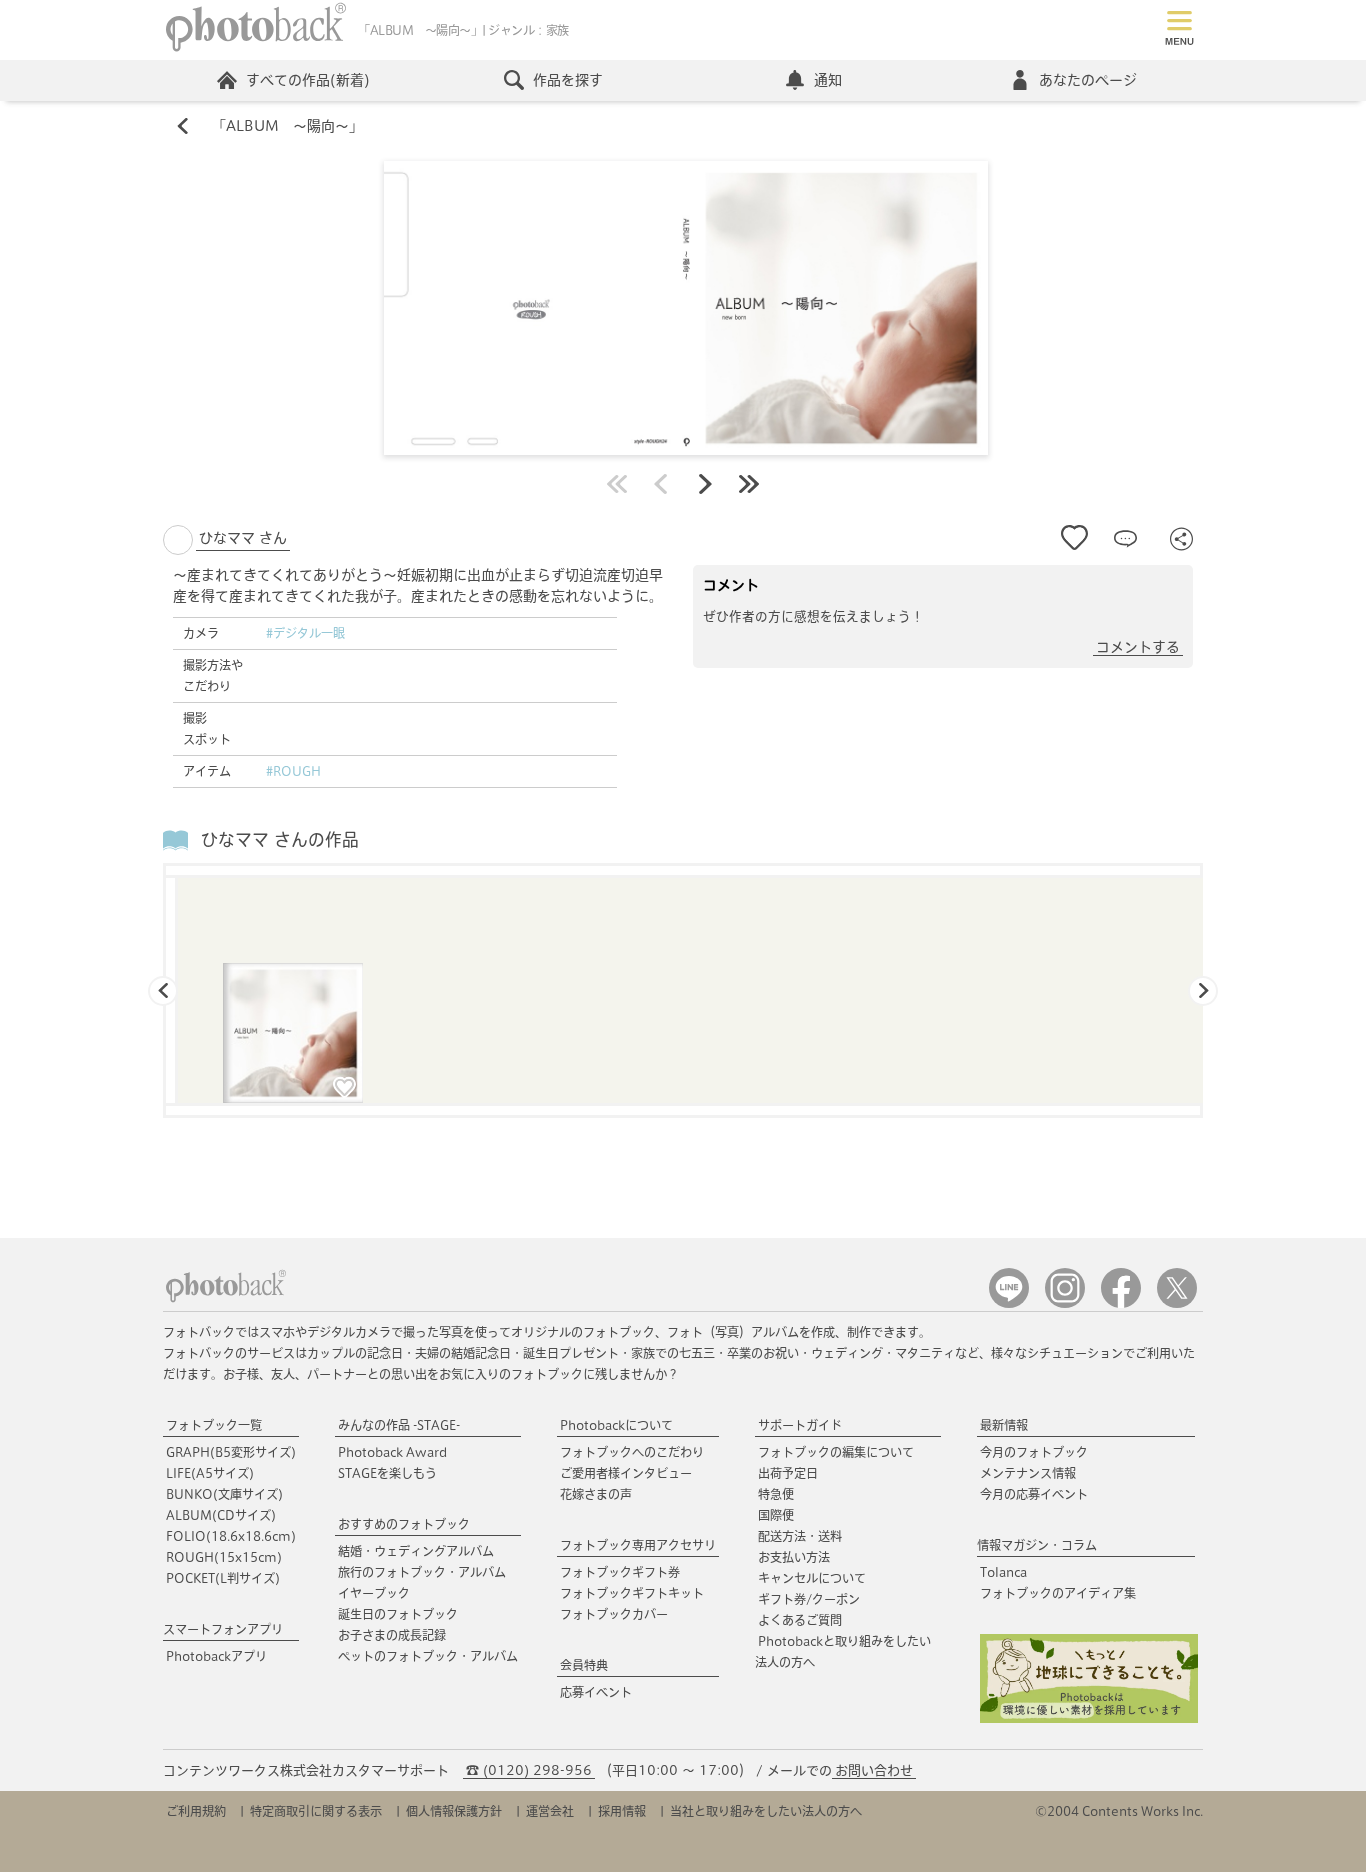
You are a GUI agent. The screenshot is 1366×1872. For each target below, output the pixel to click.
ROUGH (224, 1557)
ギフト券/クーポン (809, 1599)
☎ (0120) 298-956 (529, 1770)
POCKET (223, 1578)
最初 (617, 484)
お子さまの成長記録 (392, 1635)
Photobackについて (616, 1425)
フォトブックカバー (614, 1614)
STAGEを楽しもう (387, 1473)
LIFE (210, 1473)
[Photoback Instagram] (1065, 1303)
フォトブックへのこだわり (632, 1452)
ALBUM (221, 1515)
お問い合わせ (874, 1770)
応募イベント (596, 1692)
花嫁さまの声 (596, 1494)
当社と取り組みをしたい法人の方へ (766, 1811)
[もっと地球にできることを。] (1089, 1718)
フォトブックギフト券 (620, 1572)
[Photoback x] (1177, 1303)
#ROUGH (293, 771)
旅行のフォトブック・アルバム (422, 1572)
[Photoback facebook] (1121, 1303)
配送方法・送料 (800, 1536)
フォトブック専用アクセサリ (638, 1545)
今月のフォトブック (1034, 1452)
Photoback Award (392, 1452)
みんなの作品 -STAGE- (399, 1425)
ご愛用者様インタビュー (626, 1473)
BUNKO (224, 1494)
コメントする (1138, 647)
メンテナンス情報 (1028, 1473)
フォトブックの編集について (836, 1452)
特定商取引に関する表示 (316, 1811)
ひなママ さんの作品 (280, 839)
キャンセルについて (812, 1578)
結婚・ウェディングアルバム (416, 1551)
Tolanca (1003, 1572)
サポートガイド (800, 1425)
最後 (749, 484)
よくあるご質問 (800, 1620)
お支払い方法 (794, 1557)
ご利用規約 (196, 1811)
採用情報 (622, 1811)
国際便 (776, 1515)
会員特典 (584, 1665)
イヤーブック (374, 1593)
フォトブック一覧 (214, 1425)
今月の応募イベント (1034, 1494)
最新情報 (1004, 1425)
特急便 (776, 1494)
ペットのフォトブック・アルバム (428, 1656)
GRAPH (231, 1452)
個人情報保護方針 (454, 1811)
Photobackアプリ (216, 1656)
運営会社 (550, 1811)
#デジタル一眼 (305, 633)
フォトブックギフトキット (632, 1593)
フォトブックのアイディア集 (1058, 1593)
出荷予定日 (788, 1473)
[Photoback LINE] (1009, 1303)
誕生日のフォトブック (398, 1614)
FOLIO (231, 1536)
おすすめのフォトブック (404, 1524)
